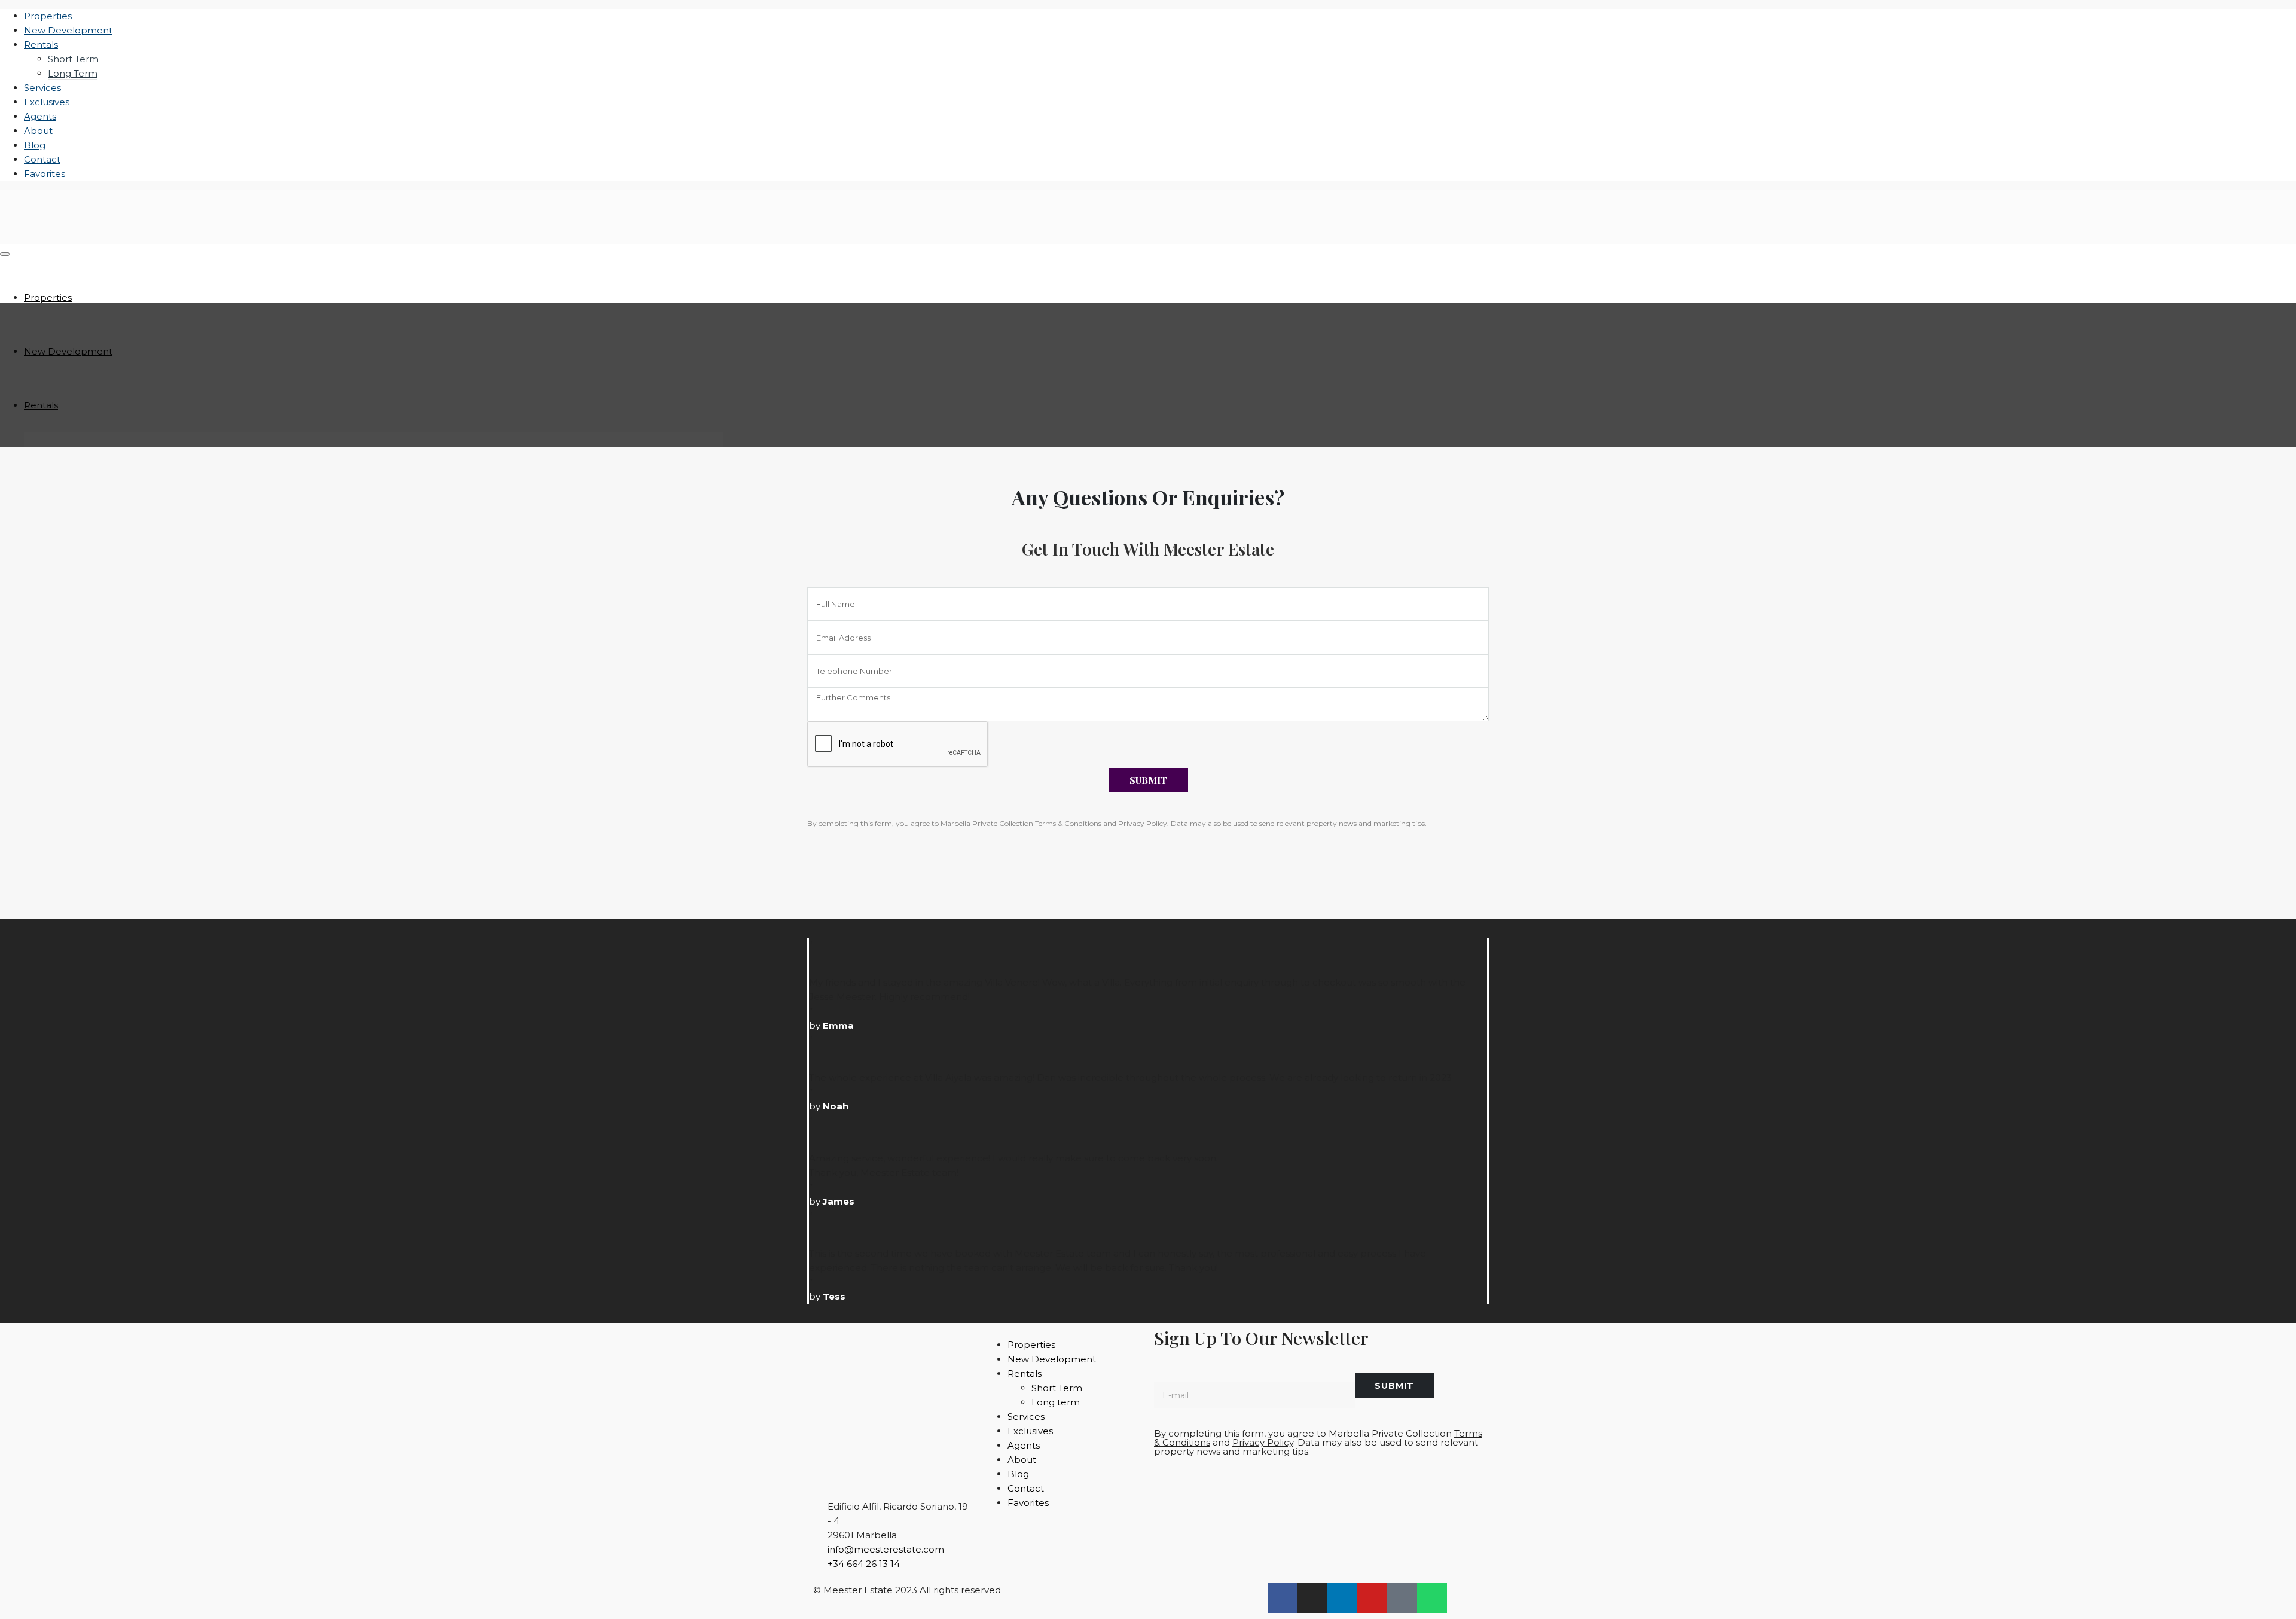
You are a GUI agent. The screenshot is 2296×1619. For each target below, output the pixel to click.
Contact (42, 159)
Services (42, 88)
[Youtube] (1372, 1598)
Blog (35, 145)
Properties (48, 16)
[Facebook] (1283, 1598)
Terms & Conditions (1068, 823)
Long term (73, 73)
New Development (68, 30)
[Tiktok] (1402, 1598)
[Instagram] (1312, 1598)
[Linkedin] (1342, 1598)
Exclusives (47, 102)
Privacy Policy (1143, 823)
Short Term (73, 59)
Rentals (41, 45)
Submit (1148, 780)
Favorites (45, 174)
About (38, 131)
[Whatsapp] (1432, 1598)
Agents (40, 116)
